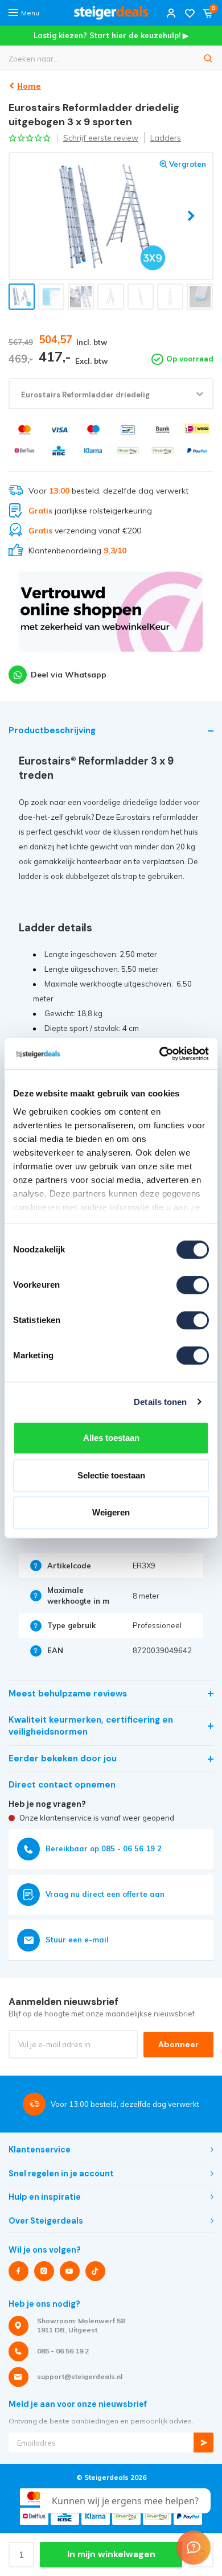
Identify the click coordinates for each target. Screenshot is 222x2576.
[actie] (111, 617)
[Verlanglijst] (190, 13)
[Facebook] (18, 2271)
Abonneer (178, 2044)
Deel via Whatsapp (69, 675)
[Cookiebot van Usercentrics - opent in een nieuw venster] (160, 1054)
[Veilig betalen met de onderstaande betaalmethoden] (25, 430)
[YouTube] (70, 2271)
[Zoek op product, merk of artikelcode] (208, 58)
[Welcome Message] (194, 2548)
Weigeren (111, 1512)
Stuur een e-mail (77, 1940)
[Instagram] (44, 2271)
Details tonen (160, 1402)
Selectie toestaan (111, 1475)
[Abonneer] (203, 2443)
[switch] (193, 1285)
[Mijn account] (171, 13)
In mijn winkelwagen (111, 2554)
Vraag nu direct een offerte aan (105, 1894)
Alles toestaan (111, 1438)
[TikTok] (95, 2271)
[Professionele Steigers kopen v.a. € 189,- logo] (111, 13)
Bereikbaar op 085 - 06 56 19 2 (104, 1848)
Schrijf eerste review (101, 138)
